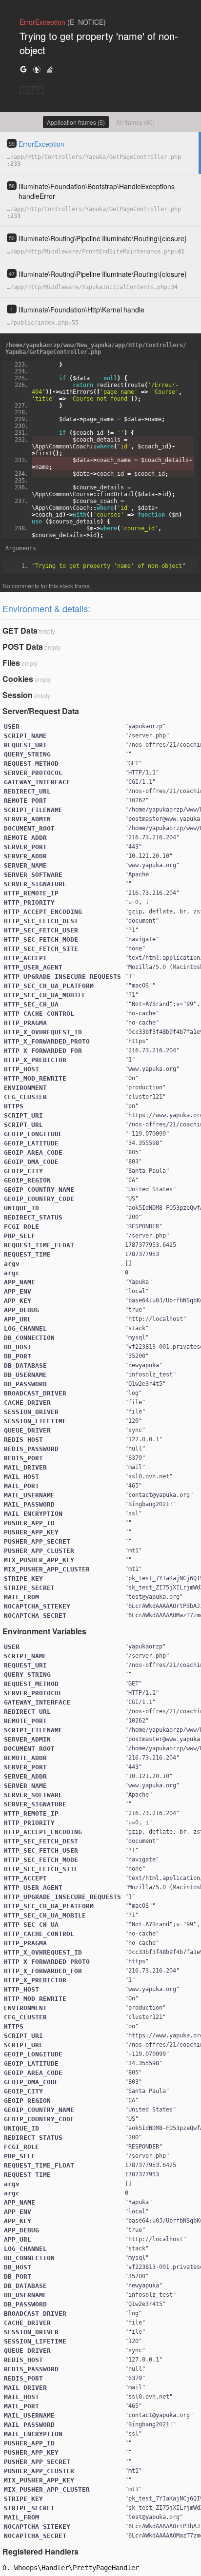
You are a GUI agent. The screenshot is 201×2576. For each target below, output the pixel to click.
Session (18, 695)
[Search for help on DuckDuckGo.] (37, 69)
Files (11, 663)
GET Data (20, 630)
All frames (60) (135, 122)
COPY (31, 90)
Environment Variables (44, 1631)
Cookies (18, 679)
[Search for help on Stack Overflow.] (50, 69)
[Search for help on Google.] (23, 69)
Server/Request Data (41, 711)
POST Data (23, 647)
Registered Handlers (40, 2551)
